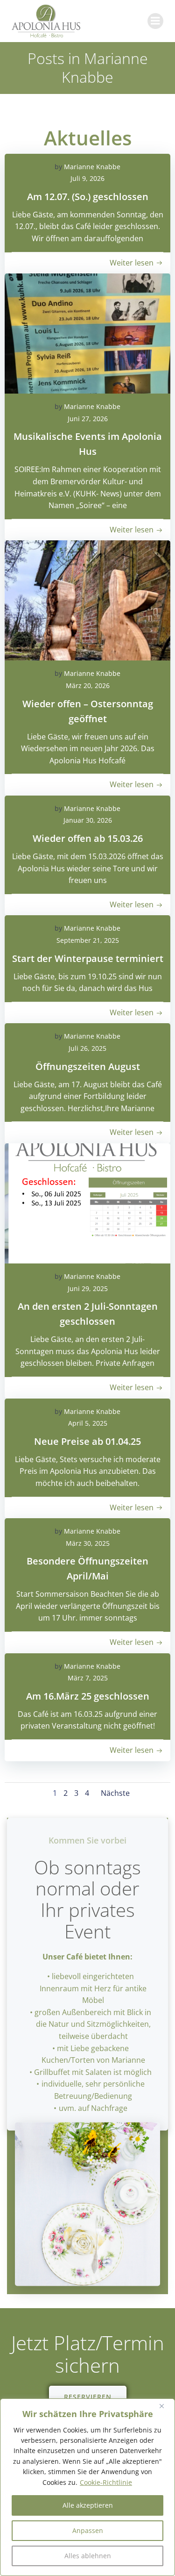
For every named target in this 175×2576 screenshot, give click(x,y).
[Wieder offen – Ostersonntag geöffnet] (87, 600)
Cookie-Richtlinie (106, 2482)
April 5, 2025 (88, 1423)
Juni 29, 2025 (88, 1288)
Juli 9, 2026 (87, 178)
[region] (87, 2487)
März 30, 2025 (88, 1543)
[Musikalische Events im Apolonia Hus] (87, 334)
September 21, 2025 (88, 940)
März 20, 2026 (88, 685)
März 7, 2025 (88, 1678)
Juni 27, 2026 (88, 419)
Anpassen (88, 2530)
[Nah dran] (165, 2406)
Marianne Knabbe (92, 167)
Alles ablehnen (88, 2556)
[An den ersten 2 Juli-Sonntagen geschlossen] (87, 1203)
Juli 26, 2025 (87, 1048)
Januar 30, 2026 (88, 820)
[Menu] (155, 21)
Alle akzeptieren (88, 2505)
